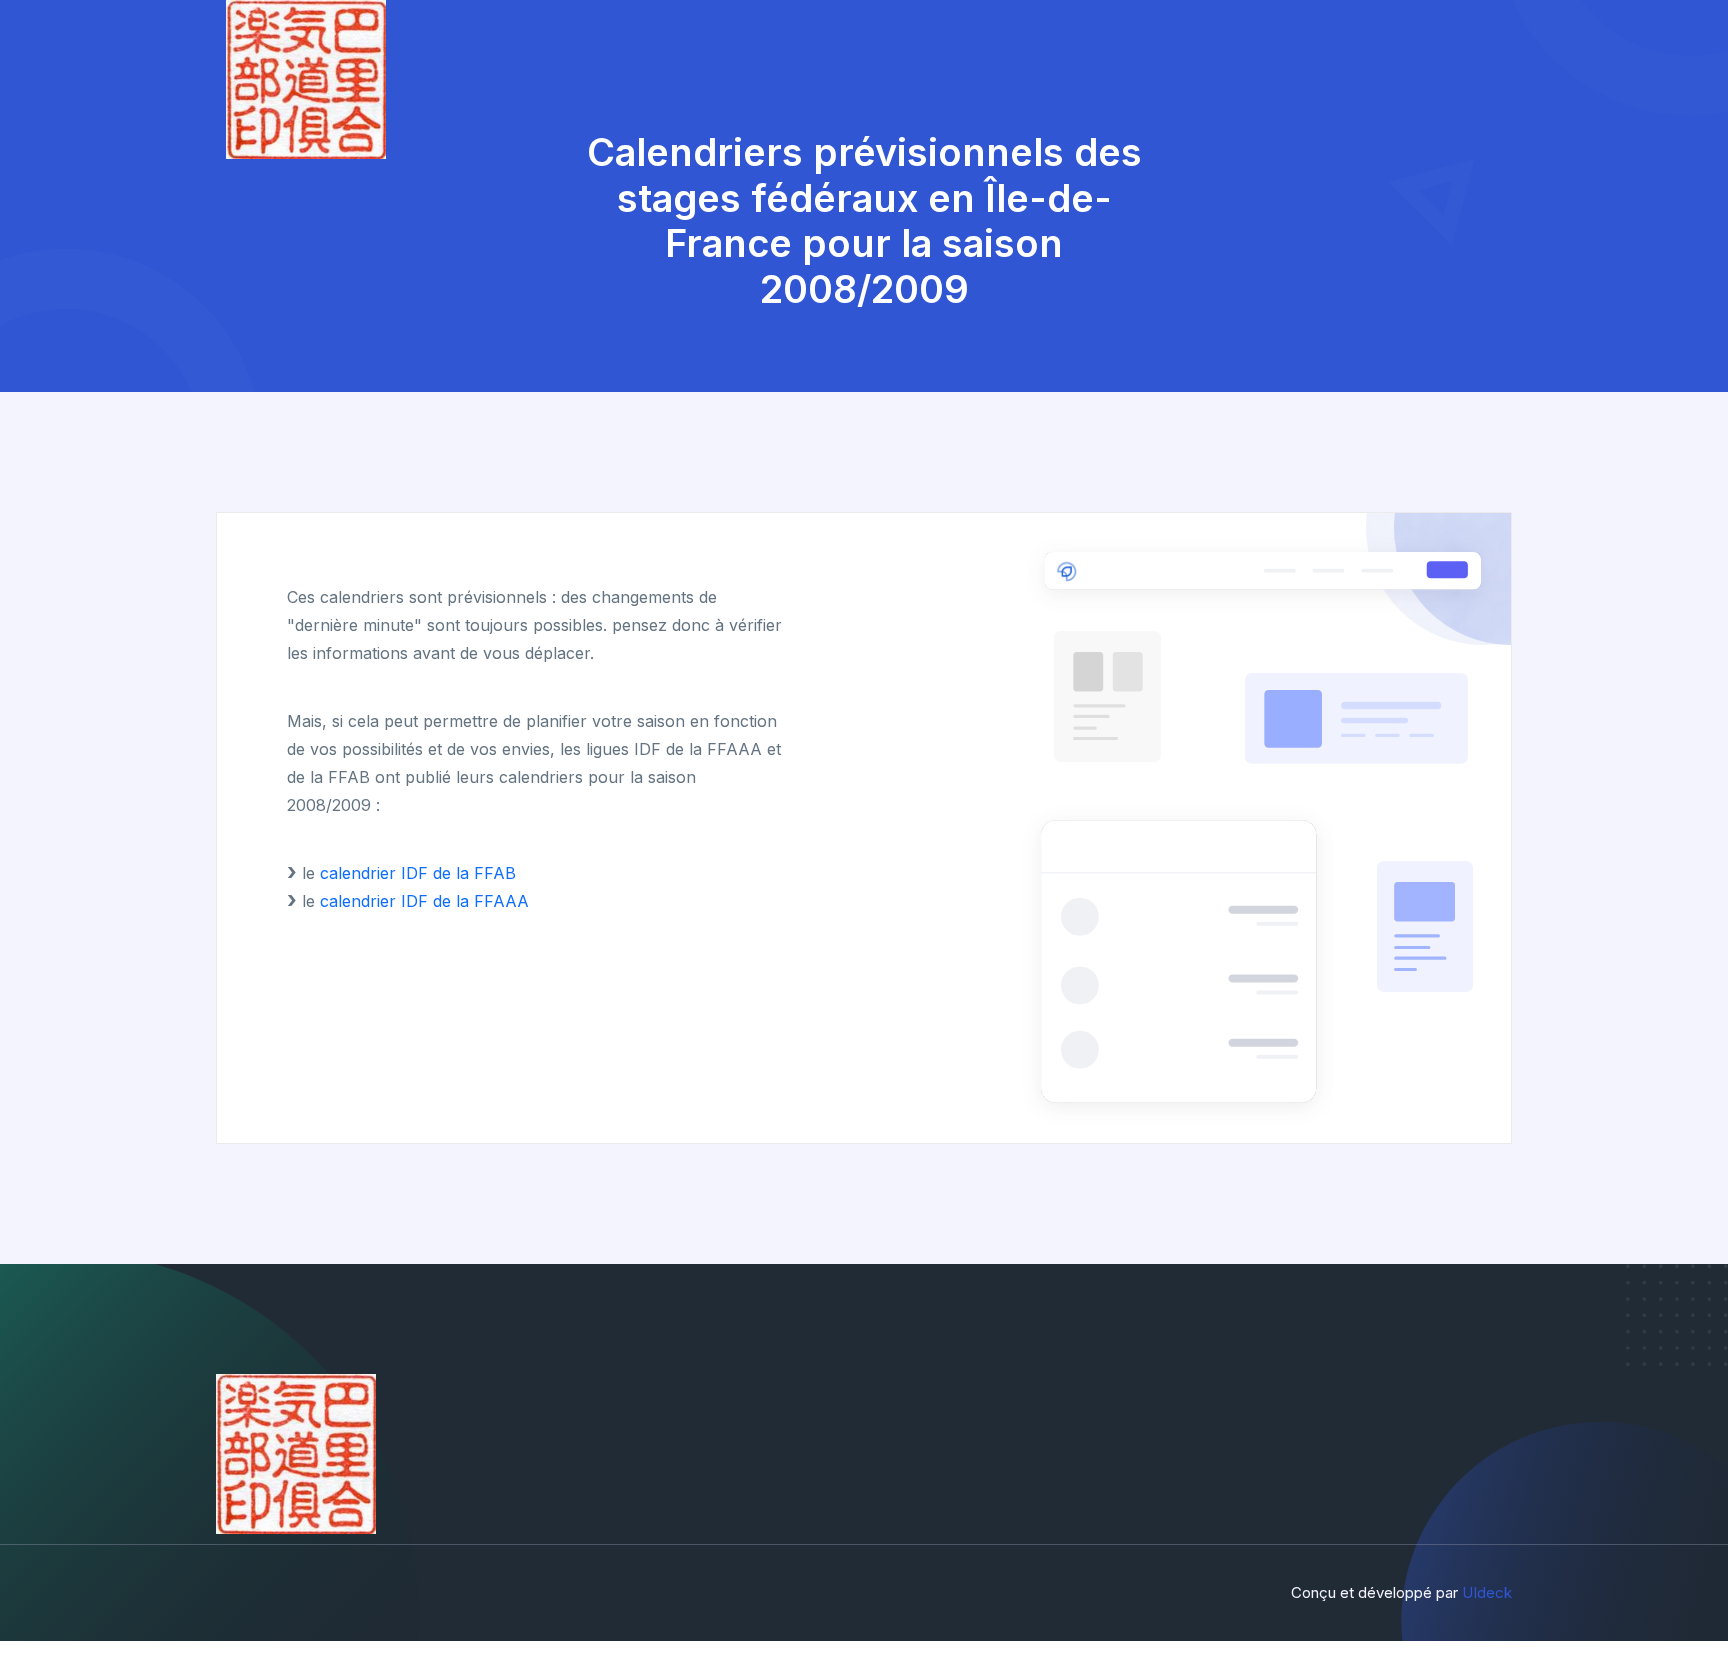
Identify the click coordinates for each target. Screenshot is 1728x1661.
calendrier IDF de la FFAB (418, 873)
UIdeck (1487, 1592)
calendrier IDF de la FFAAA (424, 901)
